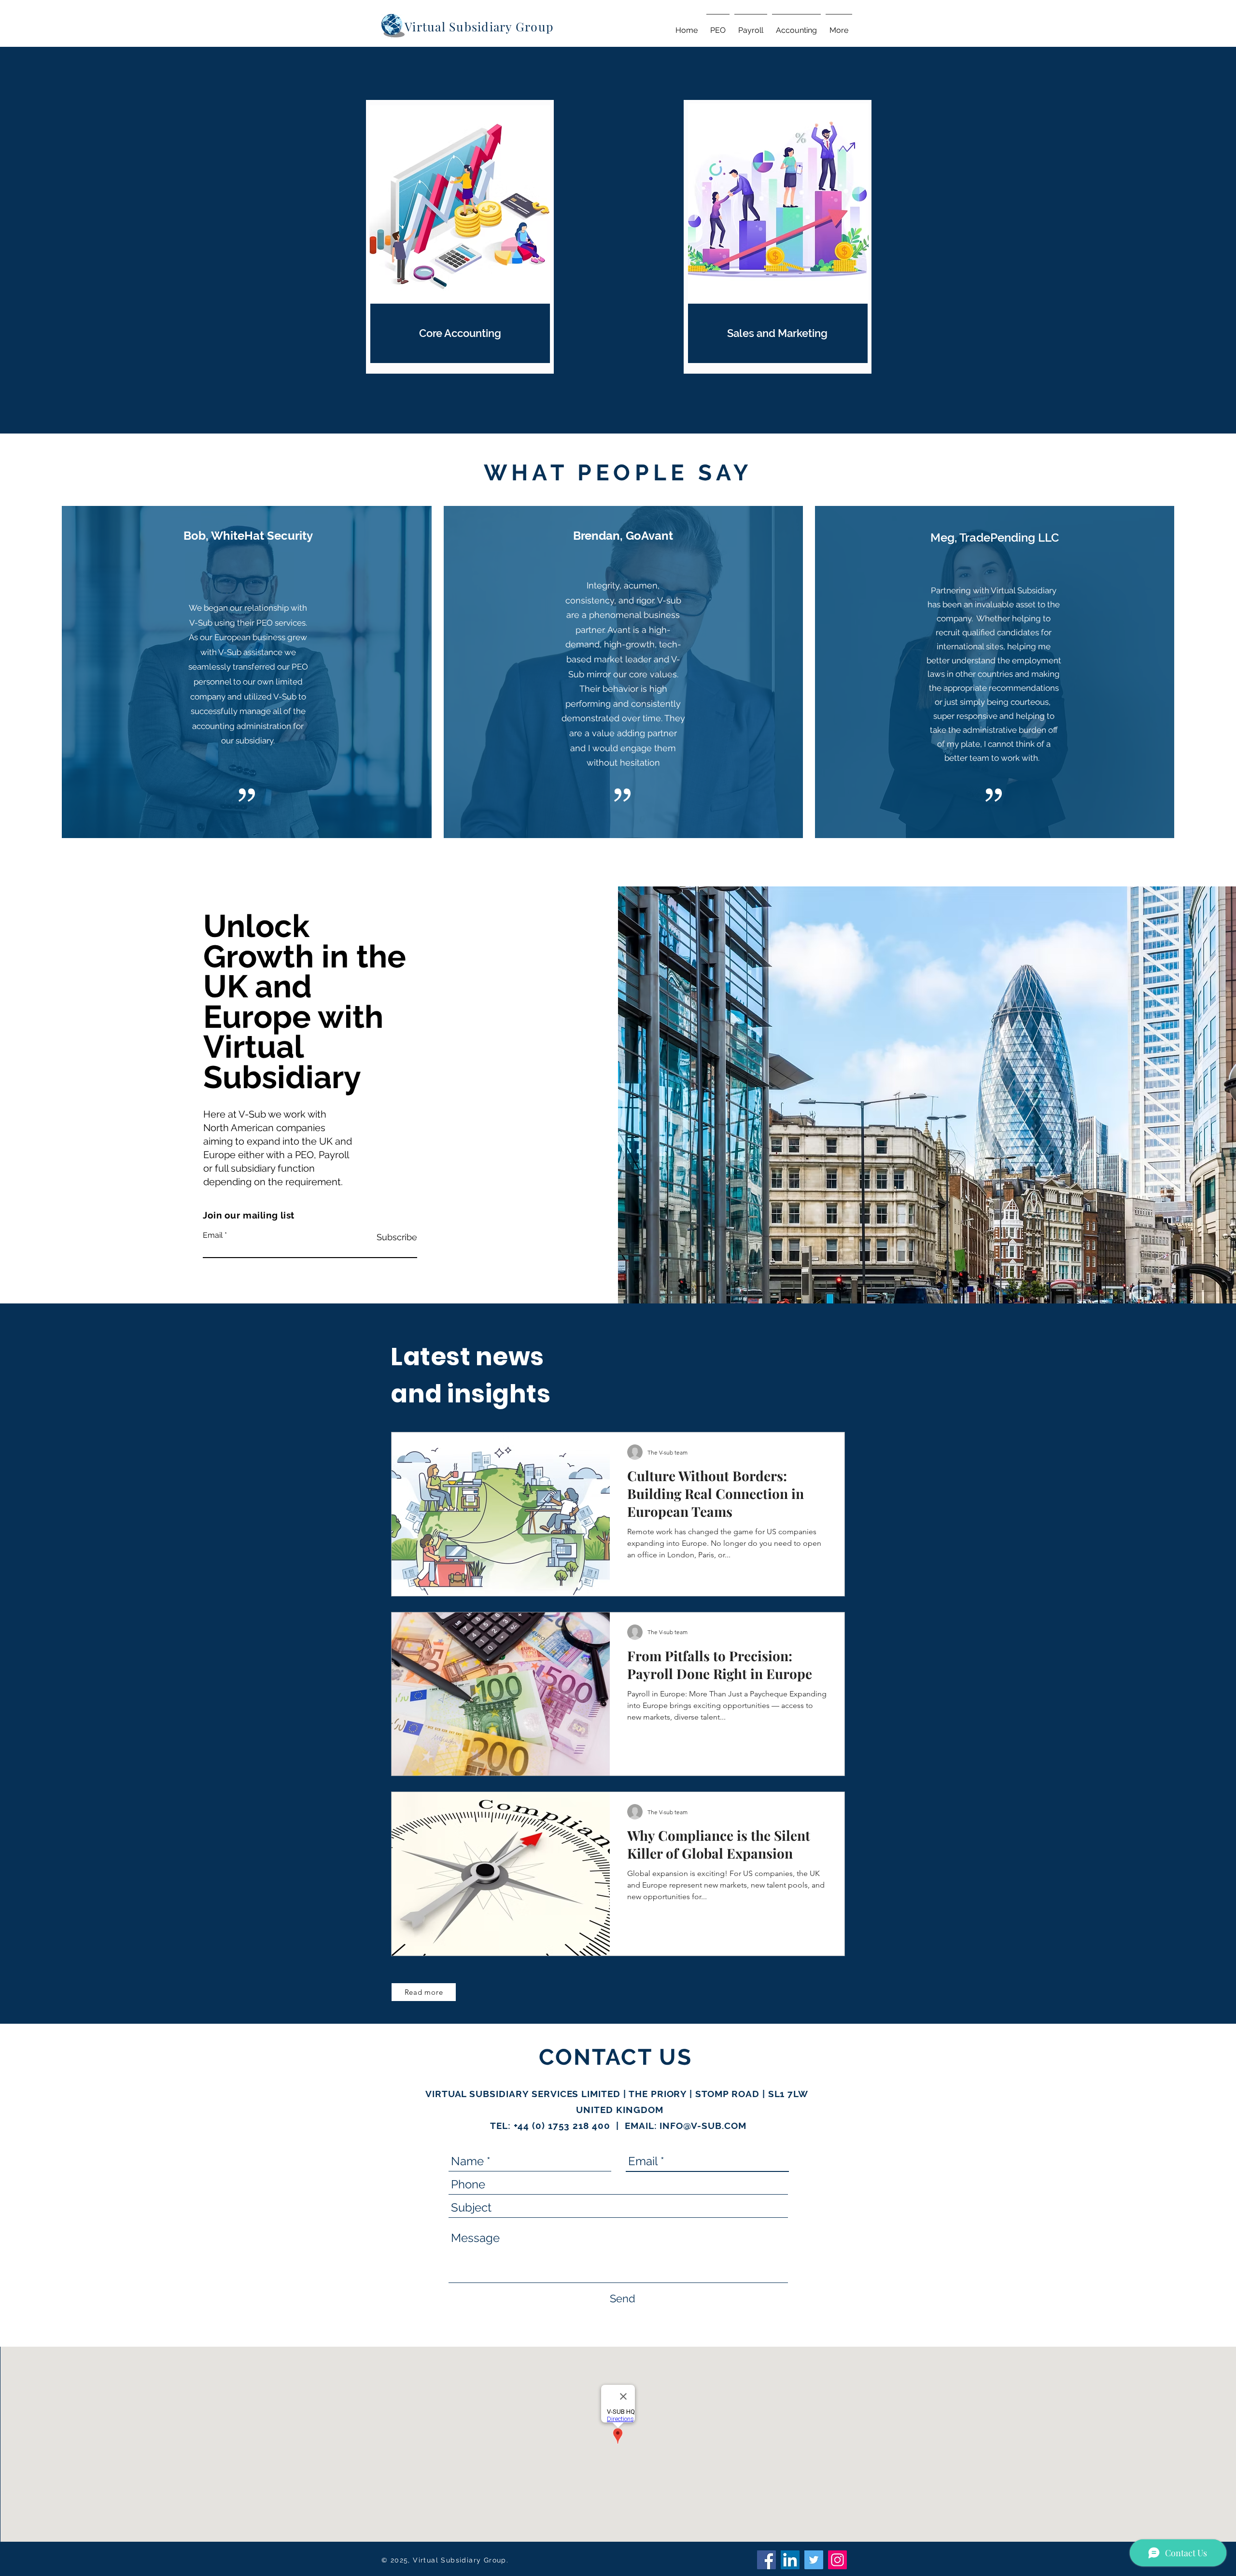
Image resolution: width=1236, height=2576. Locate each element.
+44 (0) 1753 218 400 (562, 2126)
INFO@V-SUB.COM (703, 2126)
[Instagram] (837, 2560)
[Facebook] (766, 2560)
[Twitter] (814, 2560)
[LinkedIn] (790, 2560)
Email (213, 1235)
